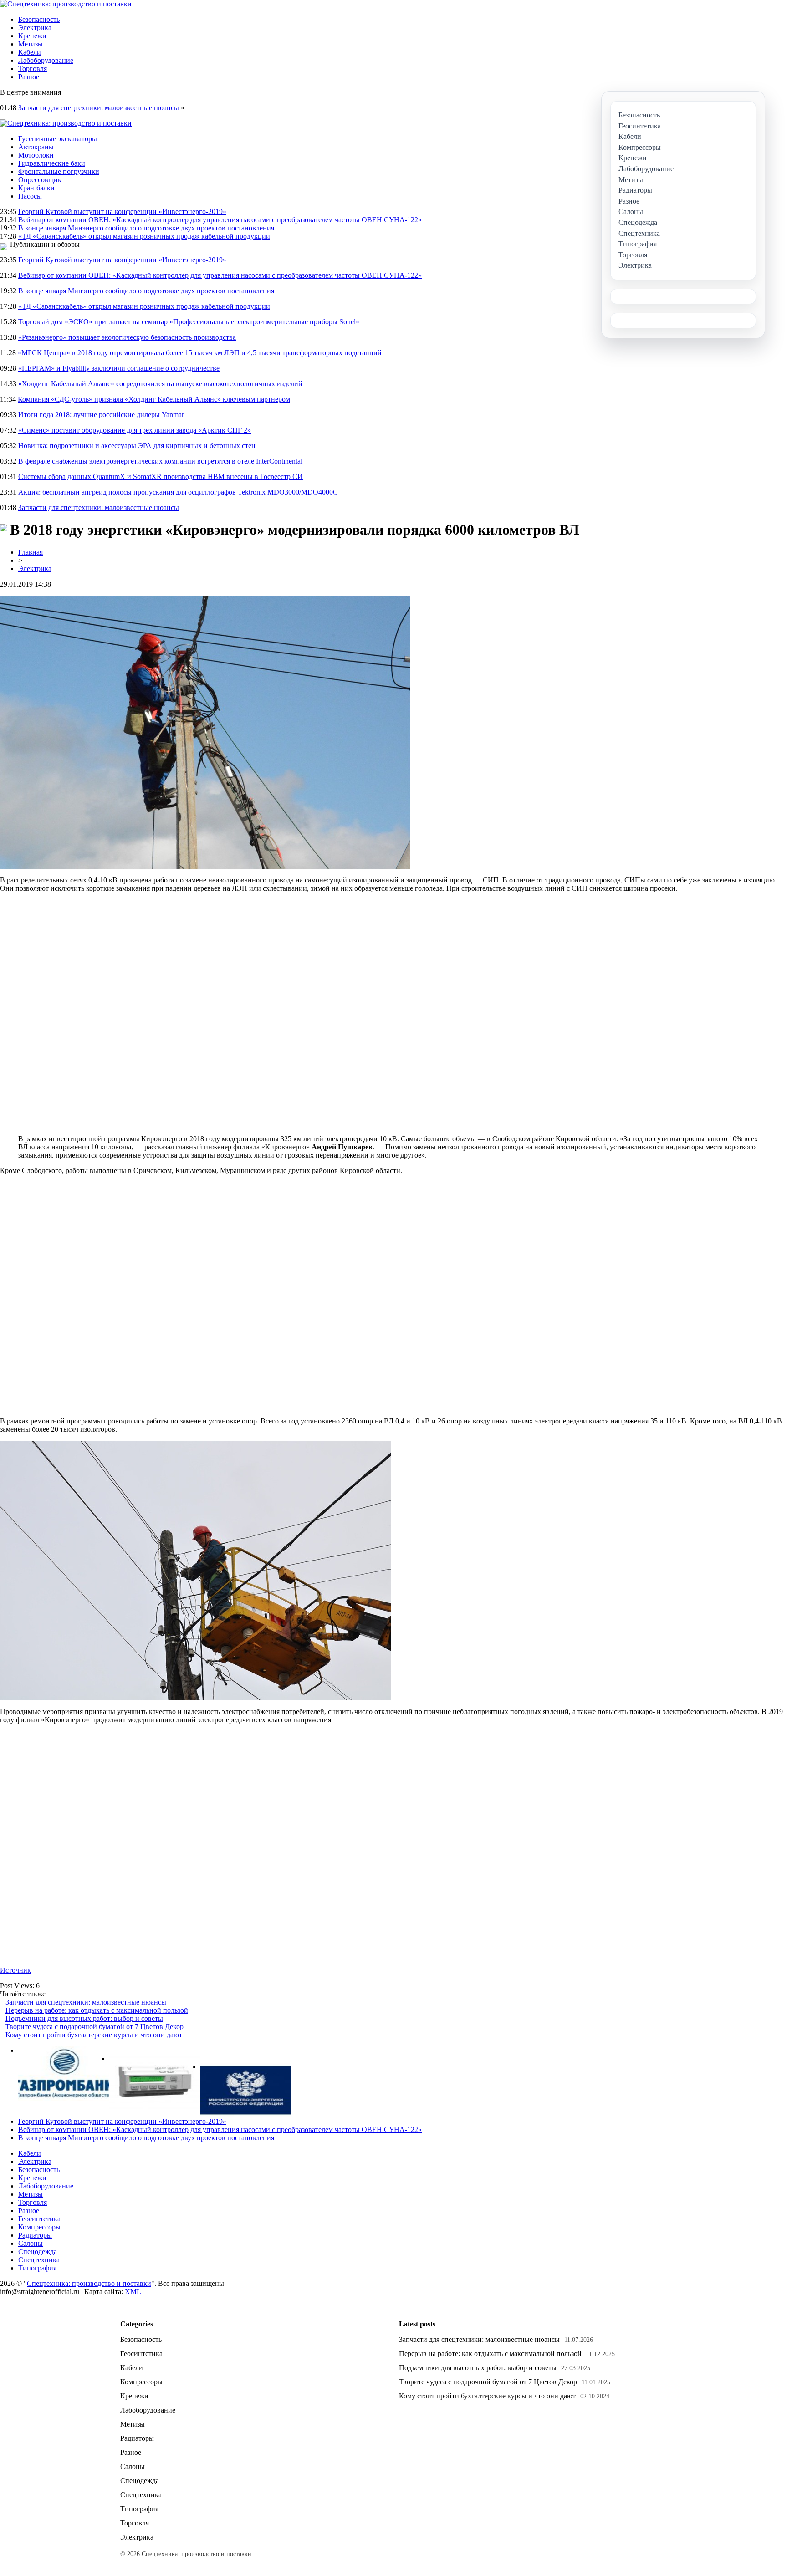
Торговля (33, 69)
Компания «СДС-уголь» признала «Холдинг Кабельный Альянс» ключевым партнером (154, 399)
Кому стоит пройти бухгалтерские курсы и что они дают (94, 2035)
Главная (31, 552)
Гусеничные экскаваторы (58, 139)
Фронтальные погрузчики (59, 171)
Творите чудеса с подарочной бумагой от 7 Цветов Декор (95, 2027)
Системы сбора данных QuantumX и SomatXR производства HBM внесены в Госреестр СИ (161, 477)
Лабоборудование (46, 60)
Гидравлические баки (52, 163)
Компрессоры (39, 2227)
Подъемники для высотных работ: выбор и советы (84, 2018)
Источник (15, 1970)
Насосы (30, 196)
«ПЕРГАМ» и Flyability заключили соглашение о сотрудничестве (119, 368)
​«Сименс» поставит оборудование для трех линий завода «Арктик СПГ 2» (135, 430)
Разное (29, 77)
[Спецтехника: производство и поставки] (66, 4)
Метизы (31, 44)
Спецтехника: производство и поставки (89, 2283)
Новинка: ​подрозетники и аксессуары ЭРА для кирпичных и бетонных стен (137, 446)
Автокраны (36, 147)
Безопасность (39, 19)
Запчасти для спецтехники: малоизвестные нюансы (99, 108)
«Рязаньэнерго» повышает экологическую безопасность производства (127, 337)
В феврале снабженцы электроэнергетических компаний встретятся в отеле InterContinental (160, 461)
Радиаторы (35, 2235)
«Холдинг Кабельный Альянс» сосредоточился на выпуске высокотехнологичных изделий (160, 384)
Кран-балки (36, 188)
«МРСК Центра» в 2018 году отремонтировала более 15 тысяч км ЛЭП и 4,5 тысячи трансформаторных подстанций (200, 353)
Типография (37, 2268)
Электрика (35, 28)
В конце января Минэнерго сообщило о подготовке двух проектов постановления (146, 228)
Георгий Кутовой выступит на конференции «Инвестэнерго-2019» (122, 212)
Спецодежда (38, 2252)
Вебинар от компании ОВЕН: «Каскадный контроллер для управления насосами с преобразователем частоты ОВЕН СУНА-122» (220, 220)
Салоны (31, 2243)
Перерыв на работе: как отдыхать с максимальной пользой (97, 2010)
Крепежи (32, 36)
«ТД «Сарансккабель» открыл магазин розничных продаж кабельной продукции (144, 236)
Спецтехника (39, 2260)
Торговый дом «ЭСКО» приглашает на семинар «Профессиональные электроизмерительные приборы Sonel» (189, 322)
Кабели (30, 52)
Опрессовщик (40, 180)
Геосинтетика (39, 2219)
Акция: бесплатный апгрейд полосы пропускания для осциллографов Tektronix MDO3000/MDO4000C (178, 492)
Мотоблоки (36, 155)
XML (133, 2292)
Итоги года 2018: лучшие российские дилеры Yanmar (101, 415)
